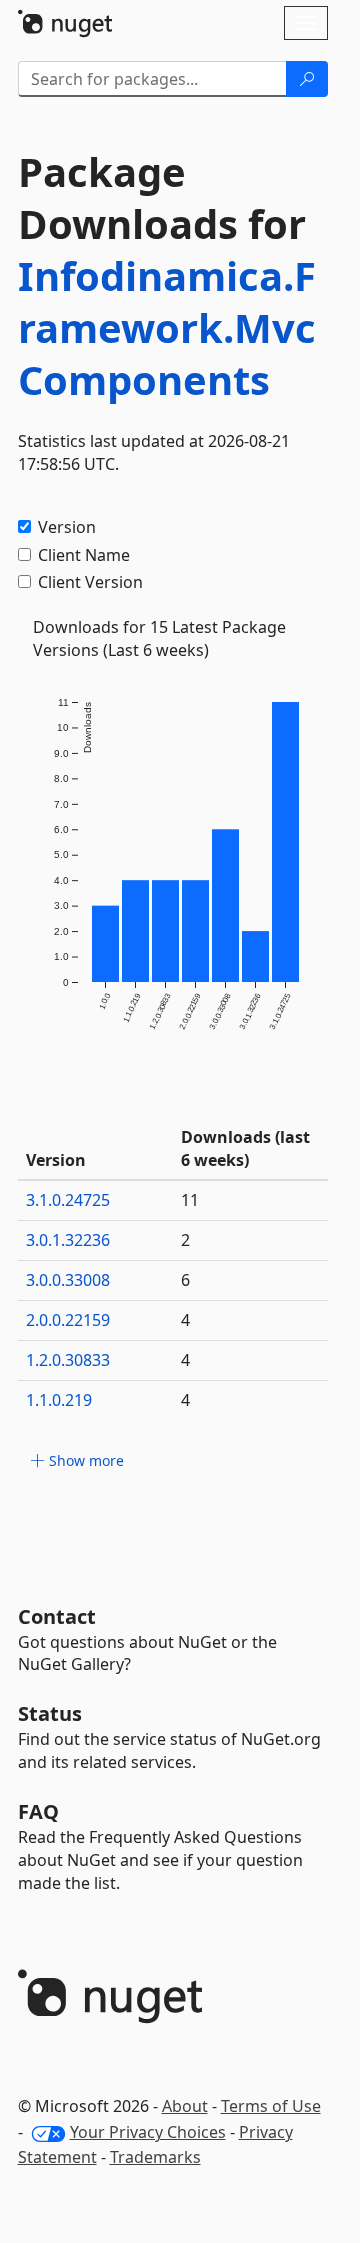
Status (50, 1713)
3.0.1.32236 (68, 1240)
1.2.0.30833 (68, 1360)
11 (190, 1200)
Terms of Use (271, 2106)
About (185, 2106)
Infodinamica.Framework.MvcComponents (167, 327)
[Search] (307, 79)
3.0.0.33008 (68, 1280)
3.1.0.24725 (68, 1200)
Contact (57, 1616)
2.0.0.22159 (68, 1320)
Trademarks (155, 2157)
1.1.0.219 (59, 1400)
